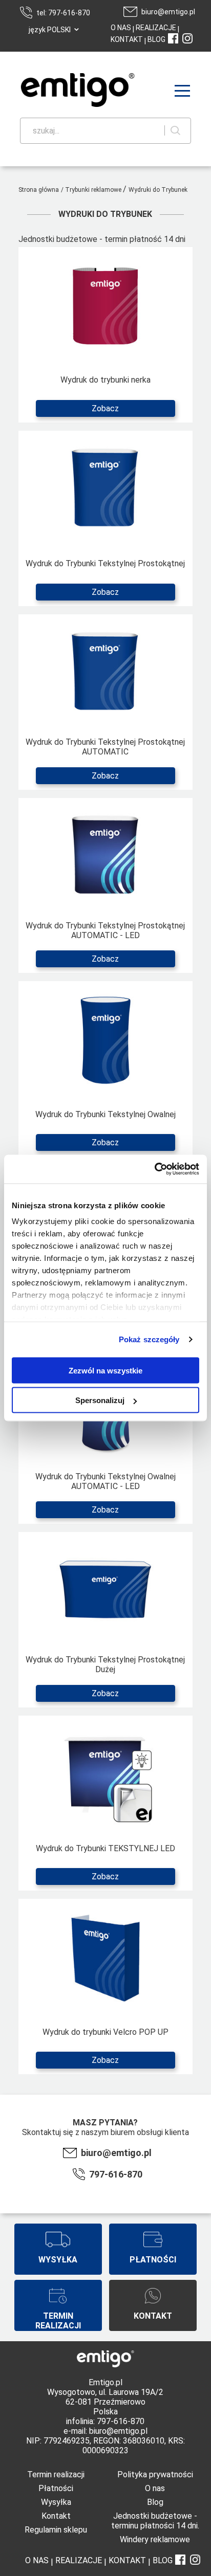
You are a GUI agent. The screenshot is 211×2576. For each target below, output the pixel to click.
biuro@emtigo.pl (168, 12)
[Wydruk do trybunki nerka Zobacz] (106, 423)
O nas (155, 2488)
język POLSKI (50, 30)
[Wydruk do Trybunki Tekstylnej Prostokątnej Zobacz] (106, 606)
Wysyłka (56, 2502)
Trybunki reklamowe (94, 190)
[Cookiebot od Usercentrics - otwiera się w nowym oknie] (154, 1169)
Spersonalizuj (100, 1400)
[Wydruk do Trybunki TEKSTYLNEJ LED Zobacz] (106, 1891)
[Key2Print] (62, 91)
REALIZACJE (155, 28)
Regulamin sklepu (56, 2530)
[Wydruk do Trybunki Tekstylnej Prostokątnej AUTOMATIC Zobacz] (106, 790)
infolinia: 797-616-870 (105, 2421)
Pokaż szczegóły (149, 1339)
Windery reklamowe (155, 2539)
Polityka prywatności (155, 2474)
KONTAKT (127, 39)
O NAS (121, 28)
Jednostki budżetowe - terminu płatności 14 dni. (155, 2521)
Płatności (56, 2488)
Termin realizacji (56, 2474)
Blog (155, 2502)
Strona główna (39, 190)
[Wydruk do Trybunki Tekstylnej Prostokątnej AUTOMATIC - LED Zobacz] (106, 973)
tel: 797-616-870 (63, 13)
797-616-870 (116, 2174)
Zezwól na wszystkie (105, 1370)
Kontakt (56, 2516)
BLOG (156, 39)
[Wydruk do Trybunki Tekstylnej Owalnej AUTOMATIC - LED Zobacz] (106, 1524)
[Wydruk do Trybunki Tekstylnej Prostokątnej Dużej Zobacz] (106, 1708)
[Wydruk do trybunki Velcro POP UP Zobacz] (106, 2074)
